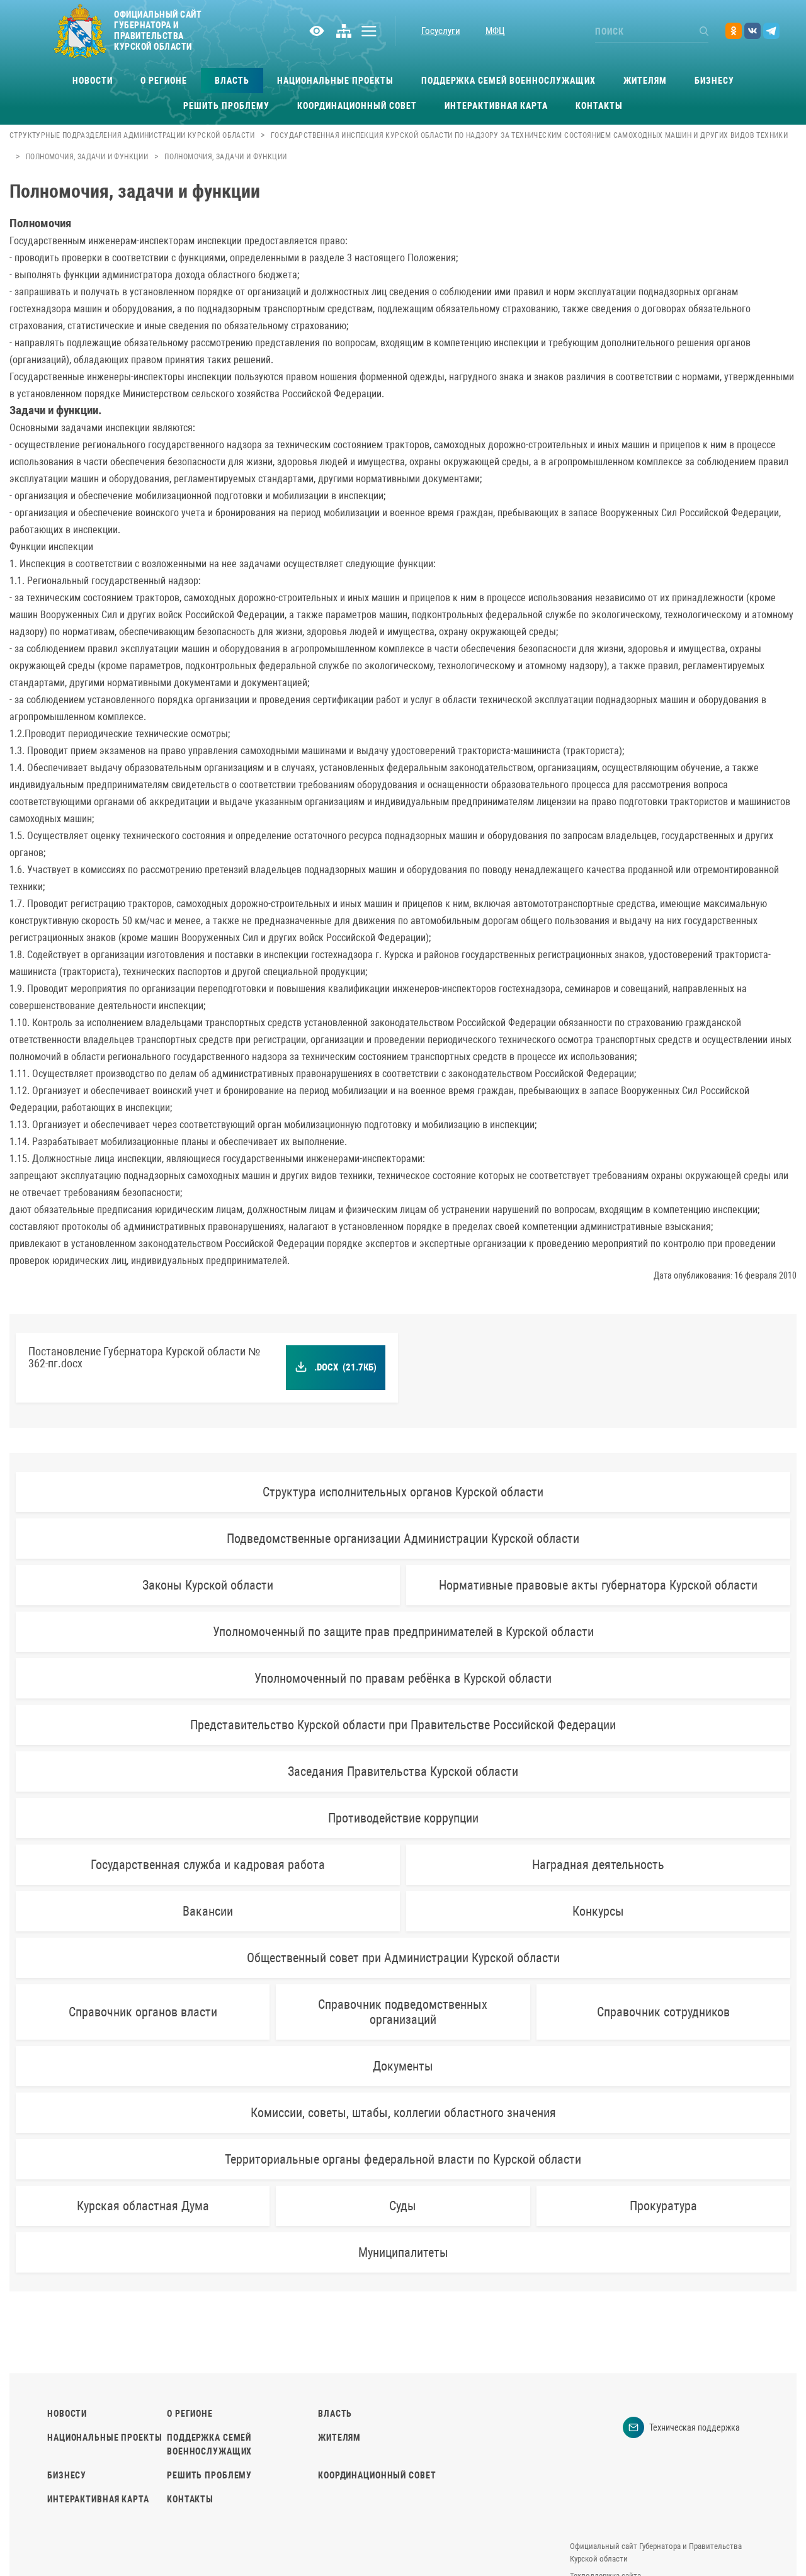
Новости (93, 81)
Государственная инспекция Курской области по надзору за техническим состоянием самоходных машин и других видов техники (529, 135)
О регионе (164, 81)
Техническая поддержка (695, 2427)
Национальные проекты (335, 81)
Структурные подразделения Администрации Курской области (132, 135)
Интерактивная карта (496, 106)
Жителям (645, 81)
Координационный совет (357, 106)
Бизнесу (714, 81)
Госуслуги (441, 31)
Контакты (599, 106)
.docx (346, 1367)
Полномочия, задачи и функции (87, 157)
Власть (232, 81)
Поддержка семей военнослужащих (508, 81)
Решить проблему (226, 106)
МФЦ (495, 31)
